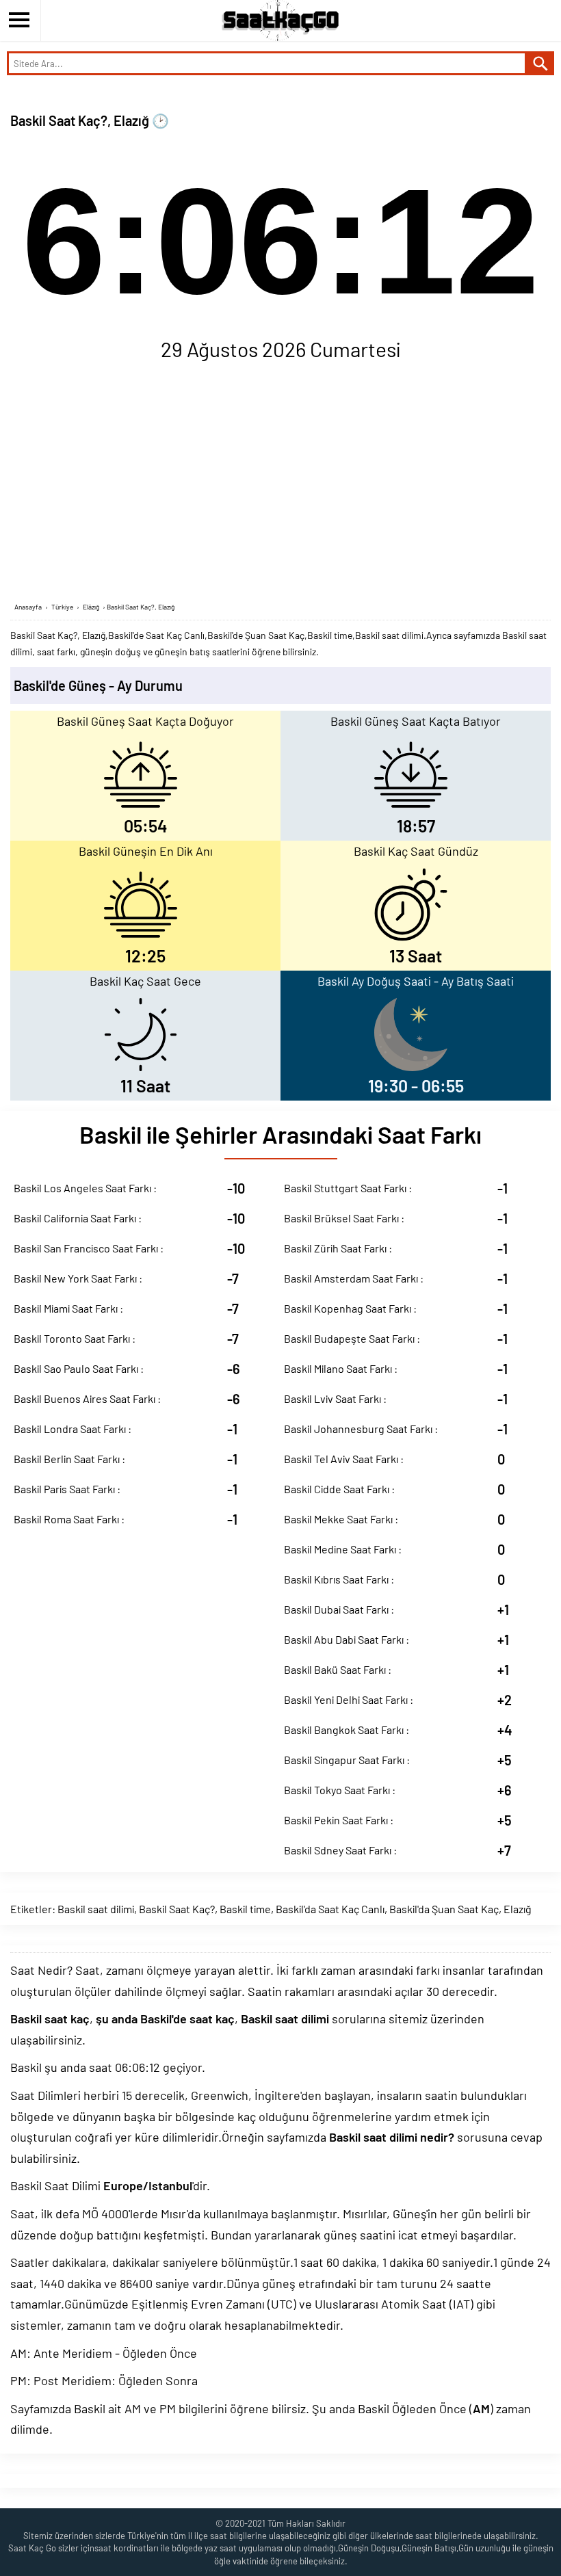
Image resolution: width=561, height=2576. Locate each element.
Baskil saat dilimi (96, 1909)
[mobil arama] (540, 63)
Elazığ (518, 1909)
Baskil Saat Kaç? (177, 1909)
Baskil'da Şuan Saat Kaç (444, 1909)
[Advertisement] (280, 485)
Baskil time (245, 1909)
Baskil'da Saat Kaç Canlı (330, 1909)
